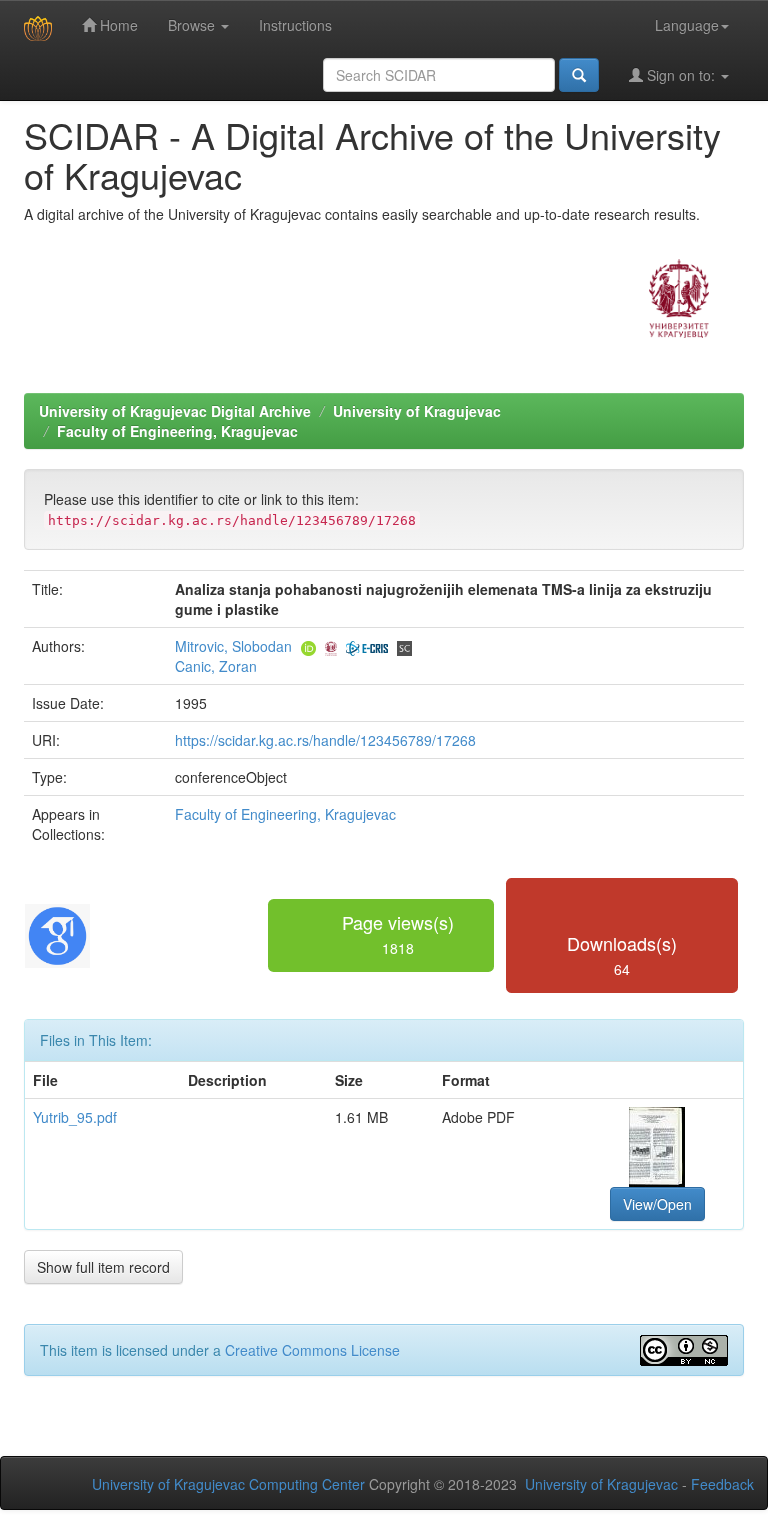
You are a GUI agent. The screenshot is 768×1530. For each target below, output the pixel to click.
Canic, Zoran (216, 666)
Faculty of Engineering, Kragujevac (177, 431)
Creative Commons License (312, 1350)
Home (117, 25)
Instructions (295, 25)
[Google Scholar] (57, 933)
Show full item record (103, 1267)
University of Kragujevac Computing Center (228, 1484)
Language (687, 25)
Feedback (722, 1484)
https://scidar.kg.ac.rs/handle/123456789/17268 (325, 740)
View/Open (657, 1204)
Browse (193, 25)
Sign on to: (681, 75)
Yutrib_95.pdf (75, 1117)
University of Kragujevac (417, 411)
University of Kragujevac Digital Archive (175, 411)
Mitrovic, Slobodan (233, 646)
